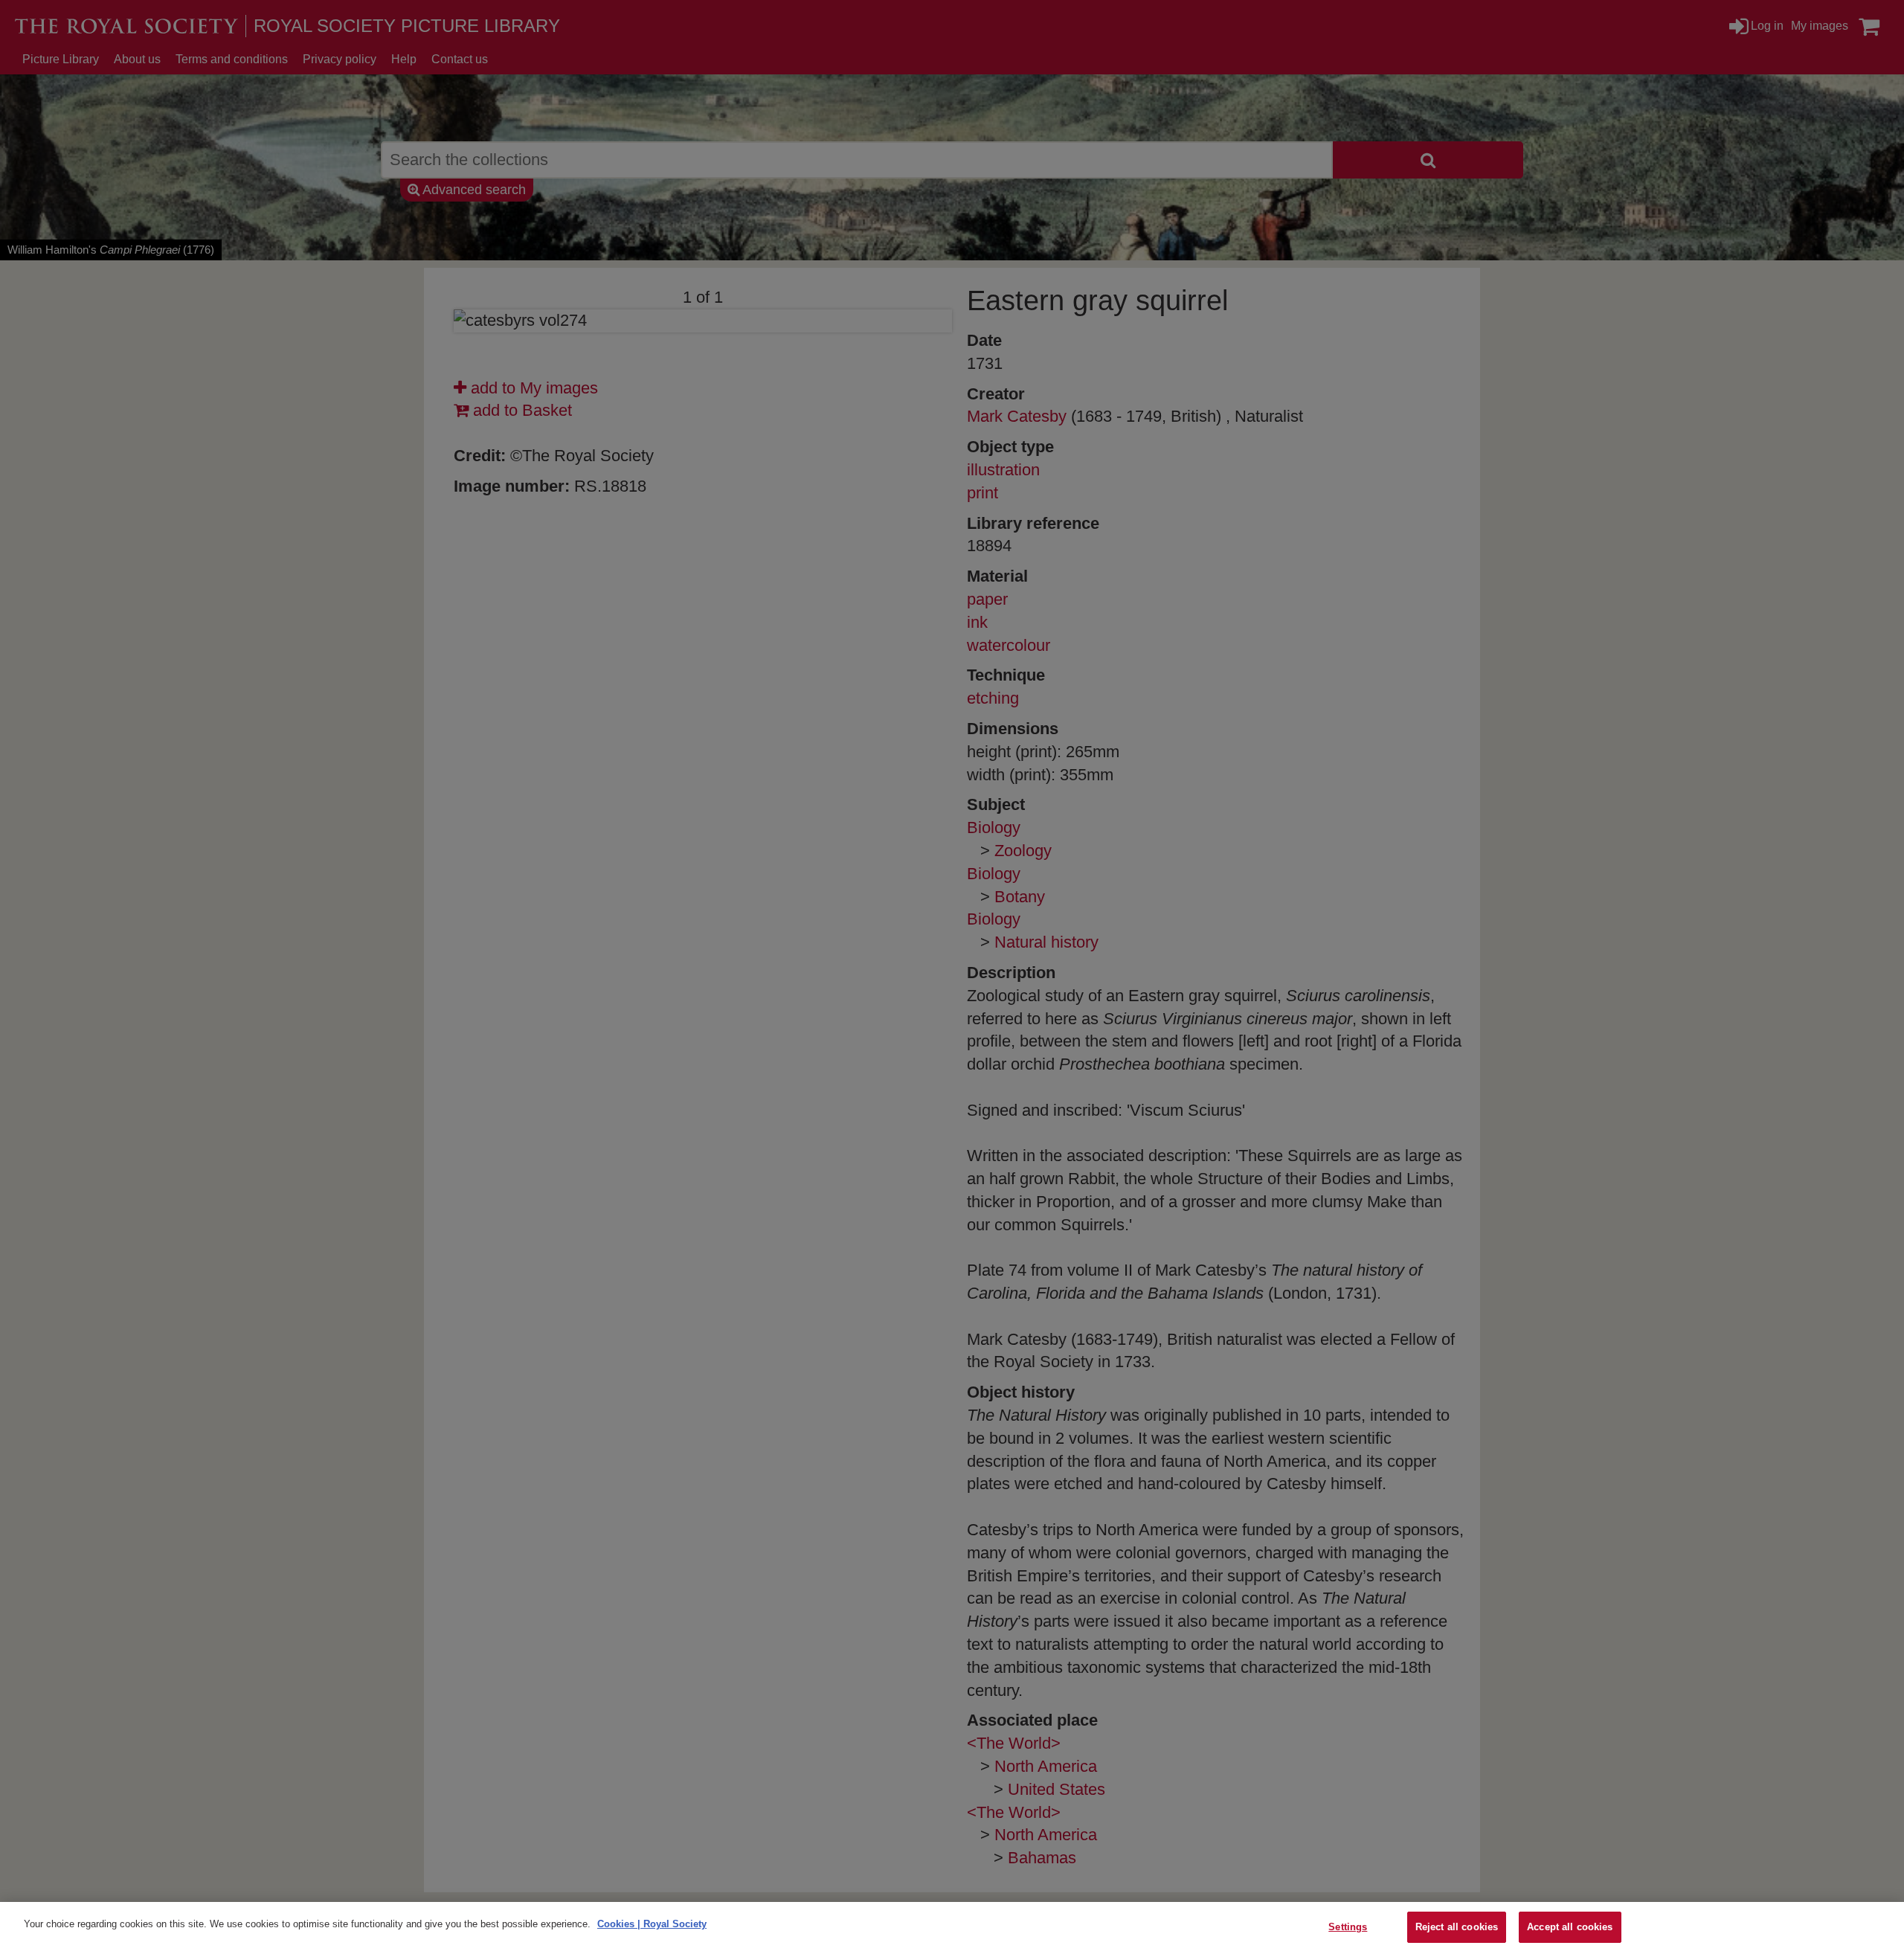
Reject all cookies (1457, 1927)
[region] (952, 1929)
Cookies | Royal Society (652, 1924)
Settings (1348, 1927)
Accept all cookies (1570, 1927)
